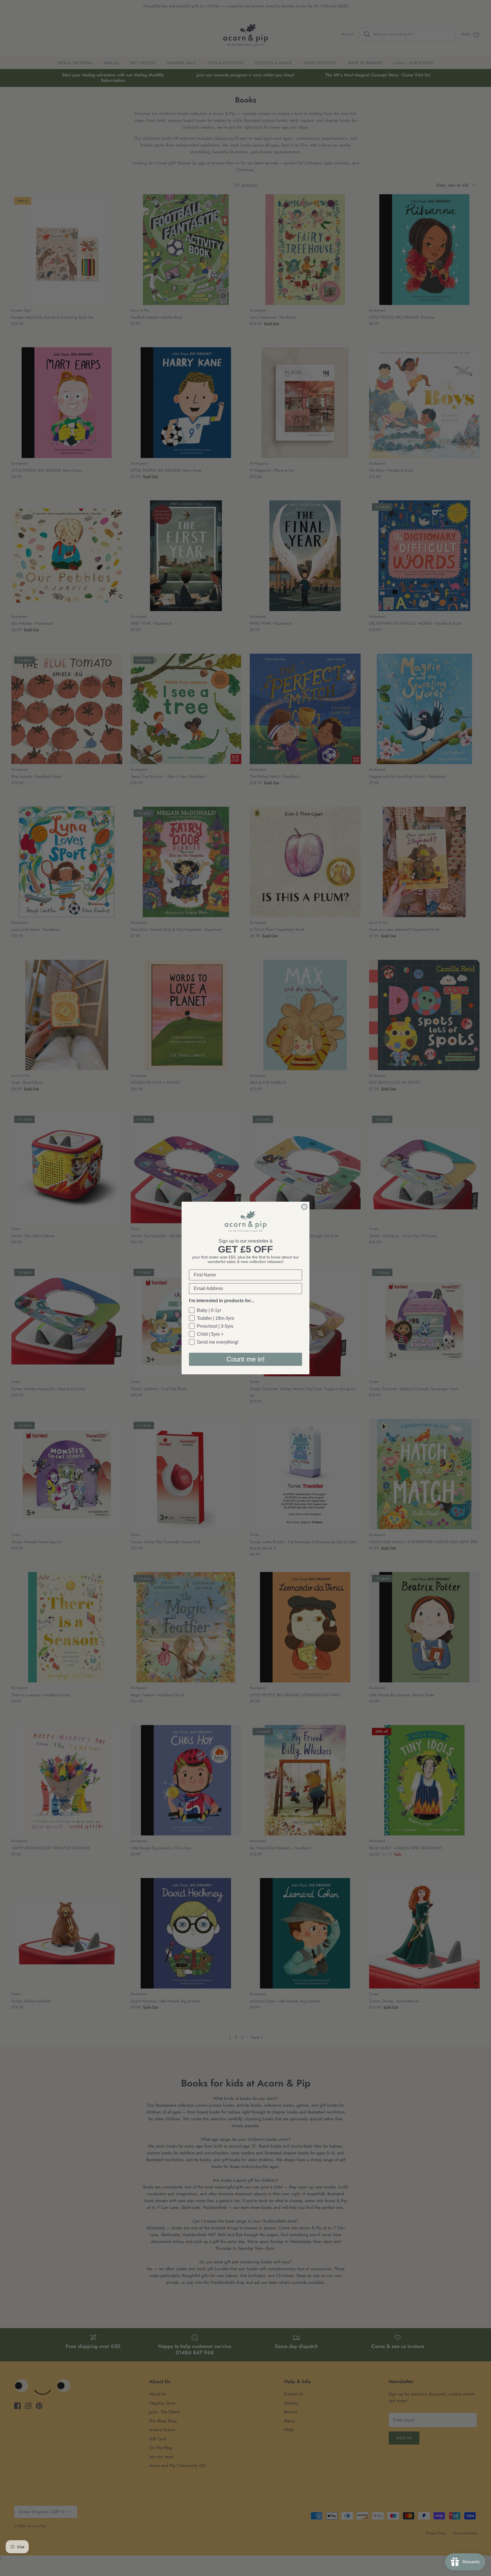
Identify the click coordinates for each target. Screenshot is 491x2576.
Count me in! (246, 1359)
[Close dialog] (304, 1207)
